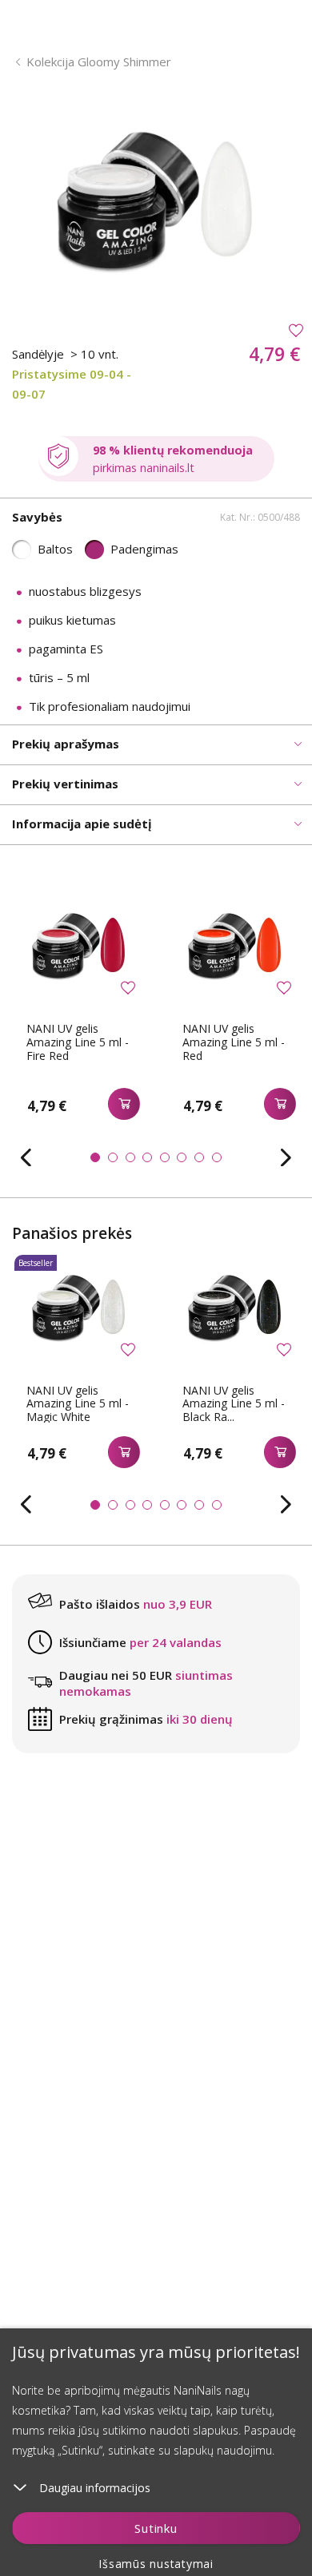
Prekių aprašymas (66, 744)
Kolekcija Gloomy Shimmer (99, 62)
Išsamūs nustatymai (156, 2564)
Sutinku (156, 2528)
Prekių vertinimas (65, 784)
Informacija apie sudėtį (82, 824)
